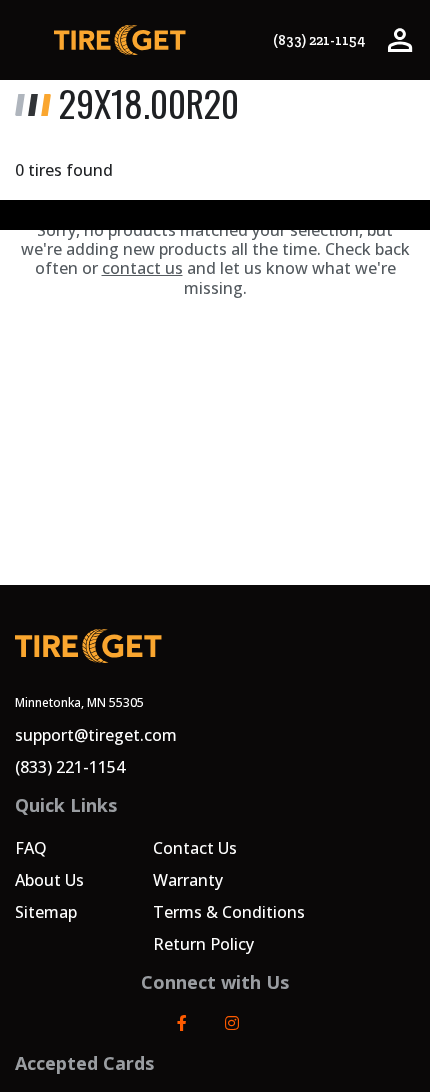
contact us (142, 268)
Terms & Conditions (229, 912)
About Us (49, 880)
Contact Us (195, 848)
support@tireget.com (96, 735)
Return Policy (203, 944)
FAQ (31, 848)
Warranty (188, 880)
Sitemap (46, 912)
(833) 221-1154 (319, 40)
